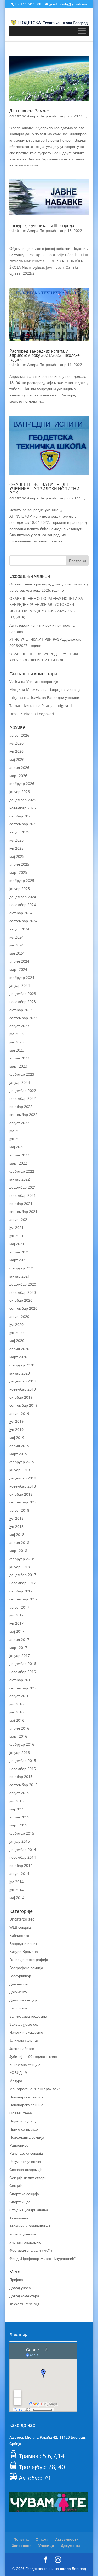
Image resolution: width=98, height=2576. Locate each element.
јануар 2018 (20, 1567)
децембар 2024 (23, 897)
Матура (16, 2081)
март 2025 (18, 872)
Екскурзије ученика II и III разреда (42, 225)
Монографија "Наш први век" (35, 2089)
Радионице (19, 2145)
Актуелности (67, 2539)
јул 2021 (16, 1228)
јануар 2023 (20, 1082)
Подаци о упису (23, 2121)
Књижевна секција (25, 2065)
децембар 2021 (23, 1187)
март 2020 (18, 1357)
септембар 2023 (23, 1018)
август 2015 (19, 1793)
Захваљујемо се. (24, 2024)
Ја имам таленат (24, 2040)
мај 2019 (17, 1438)
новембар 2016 (23, 1672)
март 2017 (18, 1648)
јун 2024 (16, 945)
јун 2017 (16, 1623)
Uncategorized (22, 1919)
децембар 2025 (23, 800)
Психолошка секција (27, 2137)
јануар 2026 (20, 792)
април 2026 (19, 767)
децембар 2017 (23, 1575)
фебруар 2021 (22, 1268)
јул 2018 (16, 1518)
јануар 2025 (20, 889)
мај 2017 (17, 1631)
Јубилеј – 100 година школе (33, 2057)
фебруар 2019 (22, 1462)
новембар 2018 (23, 1486)
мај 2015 (17, 1809)
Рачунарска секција (26, 2153)
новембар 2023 (23, 1002)
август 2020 (19, 1316)
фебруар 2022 (22, 1171)
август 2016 (19, 1696)
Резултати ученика (25, 2161)
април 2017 (19, 1639)
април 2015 (19, 1817)
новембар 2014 (23, 1857)
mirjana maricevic (25, 697)
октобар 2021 (21, 1203)
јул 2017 (16, 1615)
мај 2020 (17, 1341)
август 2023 (19, 1026)
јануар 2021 (20, 1276)
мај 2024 (17, 953)
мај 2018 (17, 1535)
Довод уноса (20, 2288)
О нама (42, 2539)
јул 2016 (16, 1704)
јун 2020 (16, 1333)
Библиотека (19, 1935)
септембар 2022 (23, 1115)
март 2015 (18, 1825)
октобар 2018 (21, 1494)
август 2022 (19, 1123)
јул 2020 (16, 1325)
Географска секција (26, 1968)
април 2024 (19, 961)
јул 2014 (16, 1882)
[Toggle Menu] (82, 31)
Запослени (22, 2545)
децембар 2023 (23, 993)
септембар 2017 (23, 1599)
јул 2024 (16, 937)
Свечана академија (26, 2170)
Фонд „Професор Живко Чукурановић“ (42, 2258)
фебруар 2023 (22, 1074)
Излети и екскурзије (26, 2032)
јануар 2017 (20, 1655)
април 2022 (19, 1155)
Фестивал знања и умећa (31, 2250)
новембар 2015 (23, 1769)
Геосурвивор (20, 1976)
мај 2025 (17, 856)
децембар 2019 (23, 1381)
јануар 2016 (20, 1752)
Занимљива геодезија (28, 2016)
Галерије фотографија (29, 1960)
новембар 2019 (23, 1389)
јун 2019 (16, 1429)
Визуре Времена (24, 1951)
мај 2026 (17, 759)
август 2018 (19, 1510)
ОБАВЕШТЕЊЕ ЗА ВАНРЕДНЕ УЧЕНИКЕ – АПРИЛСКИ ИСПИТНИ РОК (44, 489)
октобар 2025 (21, 816)
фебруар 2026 (22, 783)
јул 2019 (16, 1421)
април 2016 (19, 1728)
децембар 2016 (23, 1664)
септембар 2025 (23, 824)
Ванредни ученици (65, 689)
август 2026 (19, 735)
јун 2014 (16, 1890)
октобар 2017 (21, 1591)
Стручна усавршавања (29, 2210)
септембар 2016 (23, 1688)
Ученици (46, 2545)
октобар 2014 (21, 1865)
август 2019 (19, 1413)
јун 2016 (16, 1712)
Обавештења (21, 2113)
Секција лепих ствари (28, 2178)
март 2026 (18, 776)
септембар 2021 (23, 1212)
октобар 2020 (21, 1300)
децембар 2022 (23, 1090)
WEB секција (20, 1927)
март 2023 (18, 1066)
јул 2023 (16, 1034)
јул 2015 (16, 1801)
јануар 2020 (20, 1373)
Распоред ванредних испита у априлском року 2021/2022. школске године (45, 355)
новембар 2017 (23, 1583)
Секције (16, 2186)
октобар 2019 (21, 1397)
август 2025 (19, 832)
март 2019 (18, 1454)
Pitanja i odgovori (57, 706)
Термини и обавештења (30, 2226)
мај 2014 (17, 1898)
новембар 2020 (23, 1292)
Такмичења (19, 2218)
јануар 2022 (20, 1179)
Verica (15, 681)
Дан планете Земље (29, 111)
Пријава (16, 2280)
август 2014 (19, 1874)
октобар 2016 (21, 1680)
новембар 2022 (23, 1098)
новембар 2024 (23, 905)
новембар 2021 (23, 1195)
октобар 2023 (21, 1010)
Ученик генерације (42, 681)
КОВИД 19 (18, 2073)
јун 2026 (16, 751)
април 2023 (19, 1058)
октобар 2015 (21, 1777)
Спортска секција (24, 2194)
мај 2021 (17, 1244)
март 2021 (18, 1260)
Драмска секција (24, 2000)
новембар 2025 (23, 808)
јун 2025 (16, 848)
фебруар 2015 (22, 1833)
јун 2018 (16, 1526)
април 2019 (19, 1446)
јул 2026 (16, 743)
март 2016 (18, 1736)
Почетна (21, 2539)
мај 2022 (17, 1147)
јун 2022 (16, 1139)
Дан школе (19, 1984)
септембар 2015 (23, 1785)
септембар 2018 (23, 1502)
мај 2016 (17, 1720)
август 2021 (19, 1219)
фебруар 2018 (22, 1559)
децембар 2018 (23, 1478)
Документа (71, 2545)
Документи (19, 1992)
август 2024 (19, 929)
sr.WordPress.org (24, 2304)
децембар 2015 (23, 1761)
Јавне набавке (22, 2048)
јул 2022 (16, 1131)
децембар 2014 (23, 1849)
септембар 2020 (23, 1308)
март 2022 (18, 1163)
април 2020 (19, 1349)
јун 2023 (16, 1042)
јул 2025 (16, 840)
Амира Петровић (42, 116)
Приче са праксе (24, 2129)
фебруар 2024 (22, 977)
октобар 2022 (21, 1106)
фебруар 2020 (22, 1365)
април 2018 (19, 1542)
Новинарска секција (26, 2097)
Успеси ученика (23, 2234)
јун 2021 (16, 1236)
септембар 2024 (23, 921)
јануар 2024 (20, 985)
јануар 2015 (20, 1841)
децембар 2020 (23, 1284)
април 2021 (19, 1252)
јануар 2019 (20, 1470)
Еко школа (18, 2008)
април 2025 (19, 864)
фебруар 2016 (22, 1744)
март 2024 (18, 969)
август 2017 (19, 1607)
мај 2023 (17, 1050)
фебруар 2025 (22, 880)
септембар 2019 (23, 1405)
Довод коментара (24, 2296)
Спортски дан (21, 2202)
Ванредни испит (23, 1944)
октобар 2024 (21, 913)
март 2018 (18, 1551)
